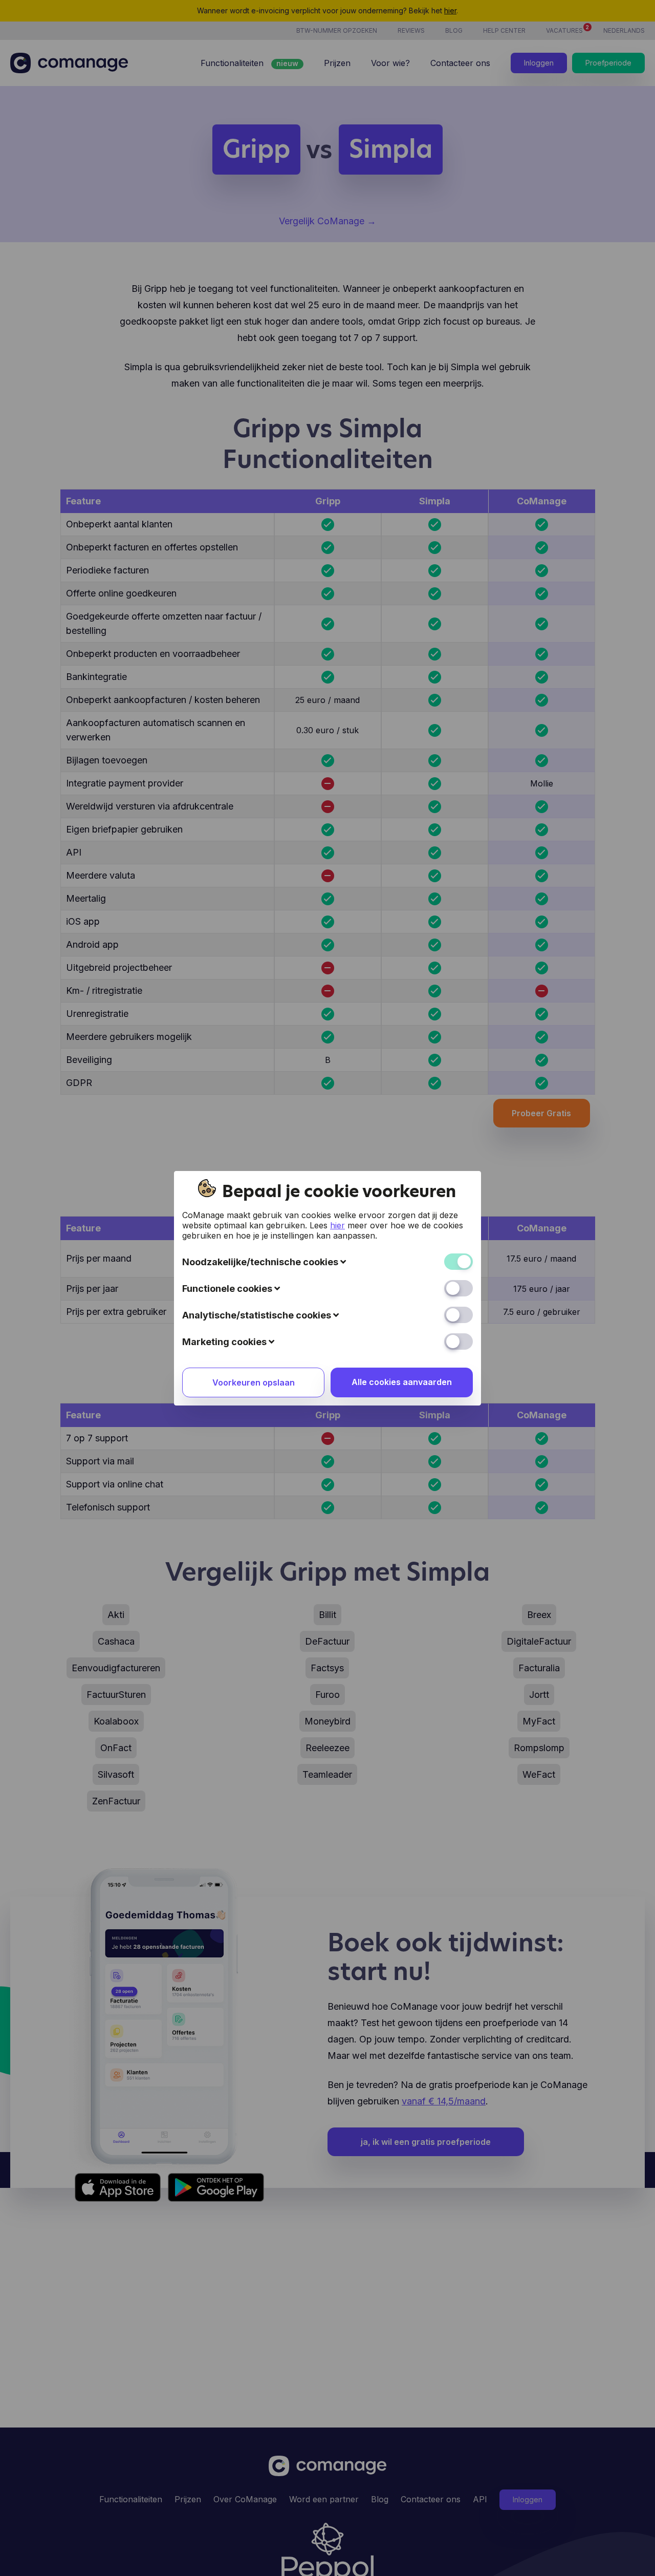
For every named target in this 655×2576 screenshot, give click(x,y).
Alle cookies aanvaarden (402, 1382)
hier (337, 1225)
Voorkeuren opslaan (254, 1382)
